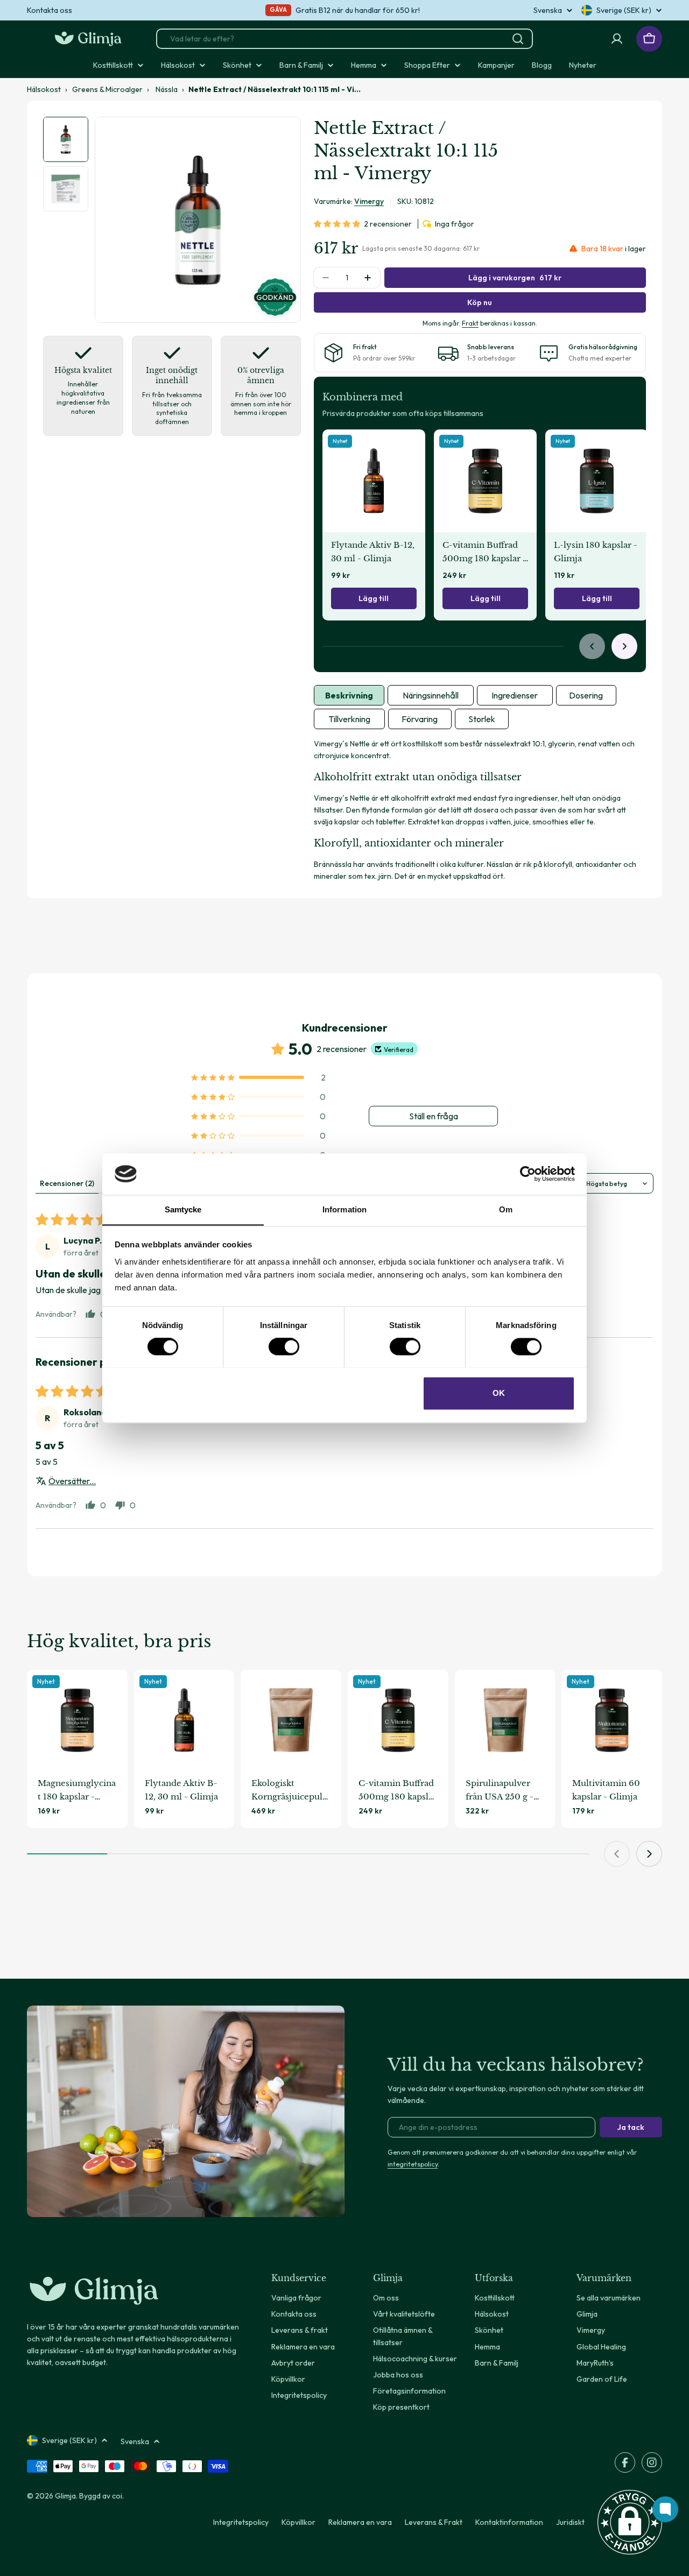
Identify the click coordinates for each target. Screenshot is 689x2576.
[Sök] (518, 39)
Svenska (548, 10)
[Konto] (617, 39)
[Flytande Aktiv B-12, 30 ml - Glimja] (374, 481)
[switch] (284, 1346)
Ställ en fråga (434, 1116)
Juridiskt (570, 2522)
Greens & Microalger (107, 89)
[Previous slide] (592, 646)
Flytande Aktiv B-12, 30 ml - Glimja (373, 552)
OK (499, 1393)
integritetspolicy (413, 2164)
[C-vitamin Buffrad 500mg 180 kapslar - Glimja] (485, 481)
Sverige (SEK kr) (624, 10)
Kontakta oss (50, 10)
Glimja (65, 2496)
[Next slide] (624, 646)
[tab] (349, 695)
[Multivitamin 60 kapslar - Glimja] (612, 1720)
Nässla (166, 89)
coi (117, 2496)
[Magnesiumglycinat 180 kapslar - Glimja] (77, 1720)
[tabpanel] (480, 810)
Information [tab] (344, 1209)
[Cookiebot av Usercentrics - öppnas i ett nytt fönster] (528, 1174)
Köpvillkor (298, 2522)
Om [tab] (506, 1209)
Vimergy (369, 201)
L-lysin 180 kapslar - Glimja (596, 552)
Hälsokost (44, 89)
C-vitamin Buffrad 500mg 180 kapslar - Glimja (484, 553)
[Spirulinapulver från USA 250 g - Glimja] (505, 1720)
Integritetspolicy (241, 2522)
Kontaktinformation (509, 2522)
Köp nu (480, 302)
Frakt (470, 323)
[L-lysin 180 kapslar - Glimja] (597, 481)
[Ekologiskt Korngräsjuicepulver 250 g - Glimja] (291, 1720)
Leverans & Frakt (434, 2522)
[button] (339, 224)
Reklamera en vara (360, 2522)
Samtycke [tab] (183, 1209)
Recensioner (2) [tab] (67, 1183)
